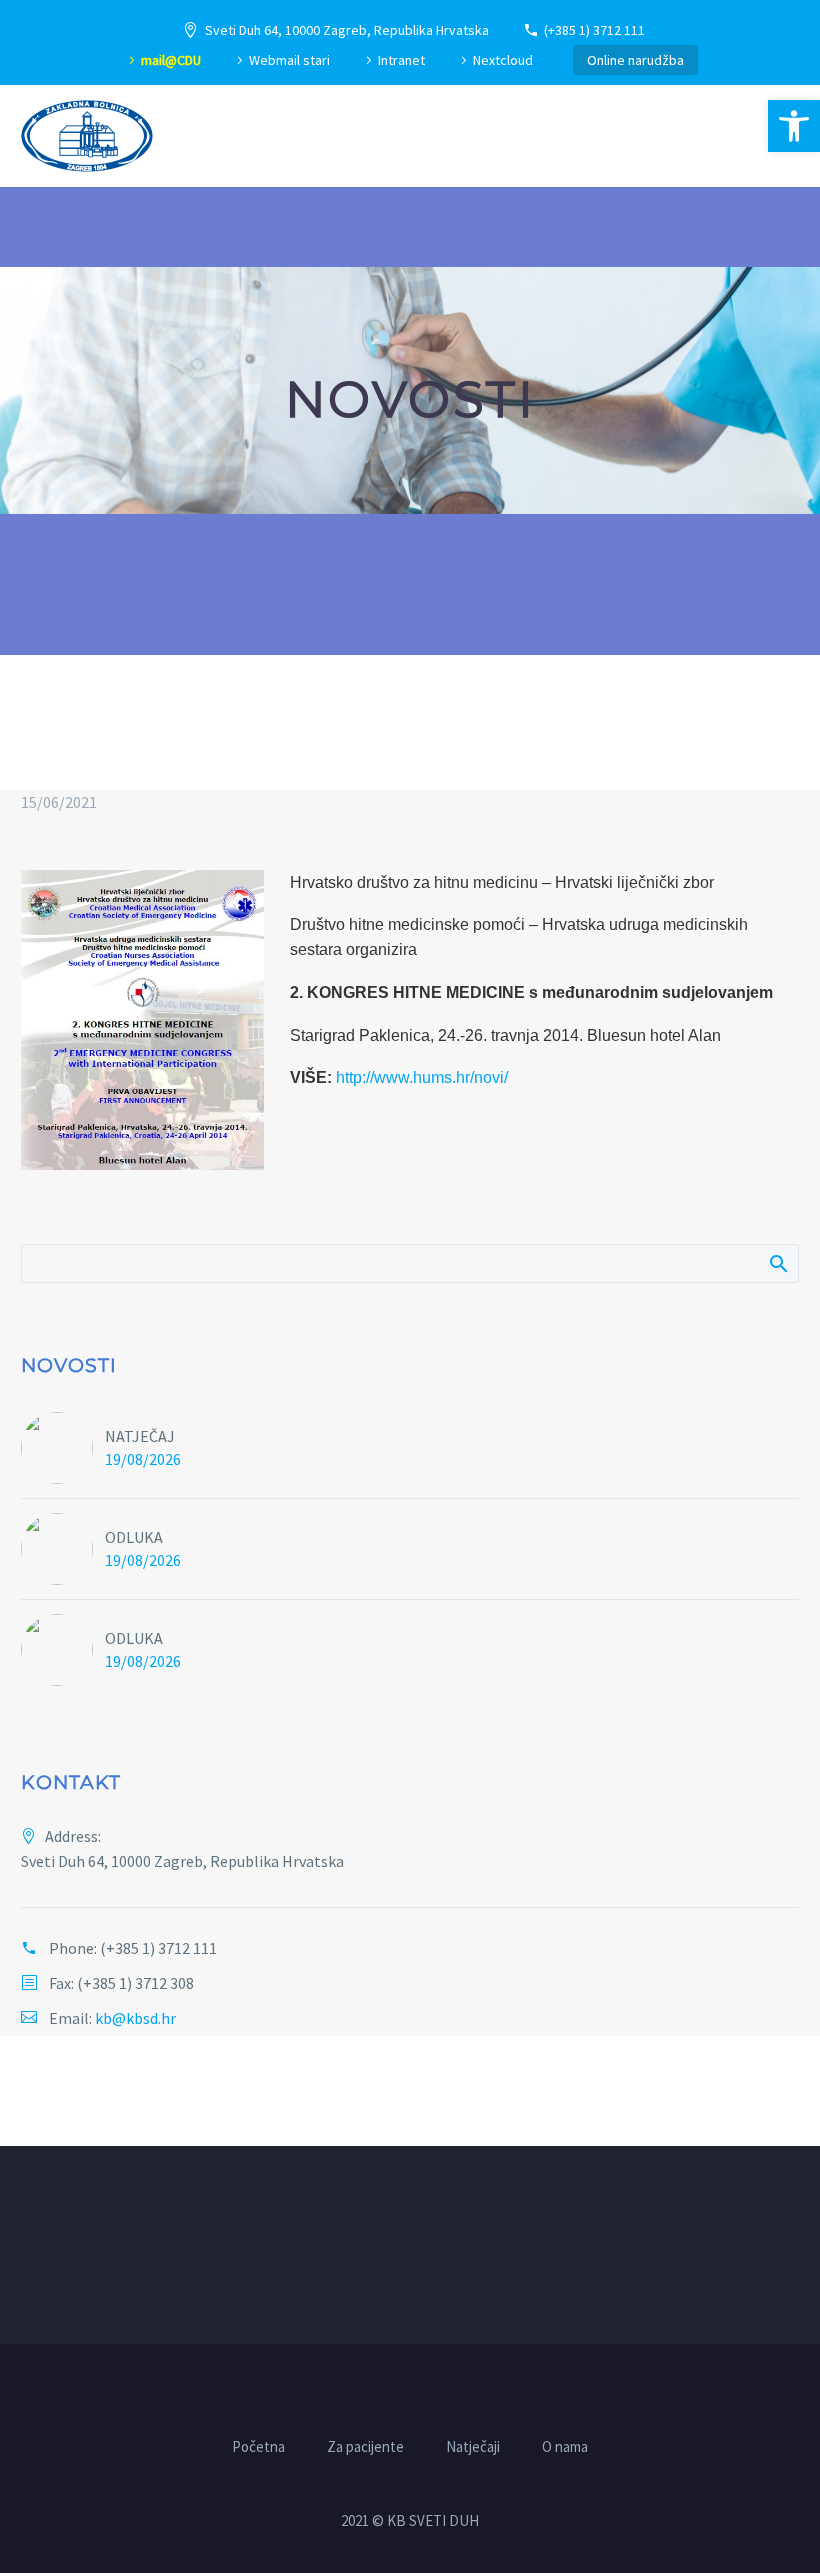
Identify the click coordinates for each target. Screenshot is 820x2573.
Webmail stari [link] (289, 60)
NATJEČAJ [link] (140, 1436)
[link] (794, 126)
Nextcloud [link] (503, 60)
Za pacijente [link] (365, 2447)
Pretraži (777, 1263)
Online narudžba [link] (635, 60)
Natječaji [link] (473, 2447)
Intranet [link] (401, 60)
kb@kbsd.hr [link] (135, 2018)
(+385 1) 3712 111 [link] (594, 30)
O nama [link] (565, 2447)
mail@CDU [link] (171, 60)
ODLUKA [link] (134, 1537)
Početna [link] (258, 2447)
